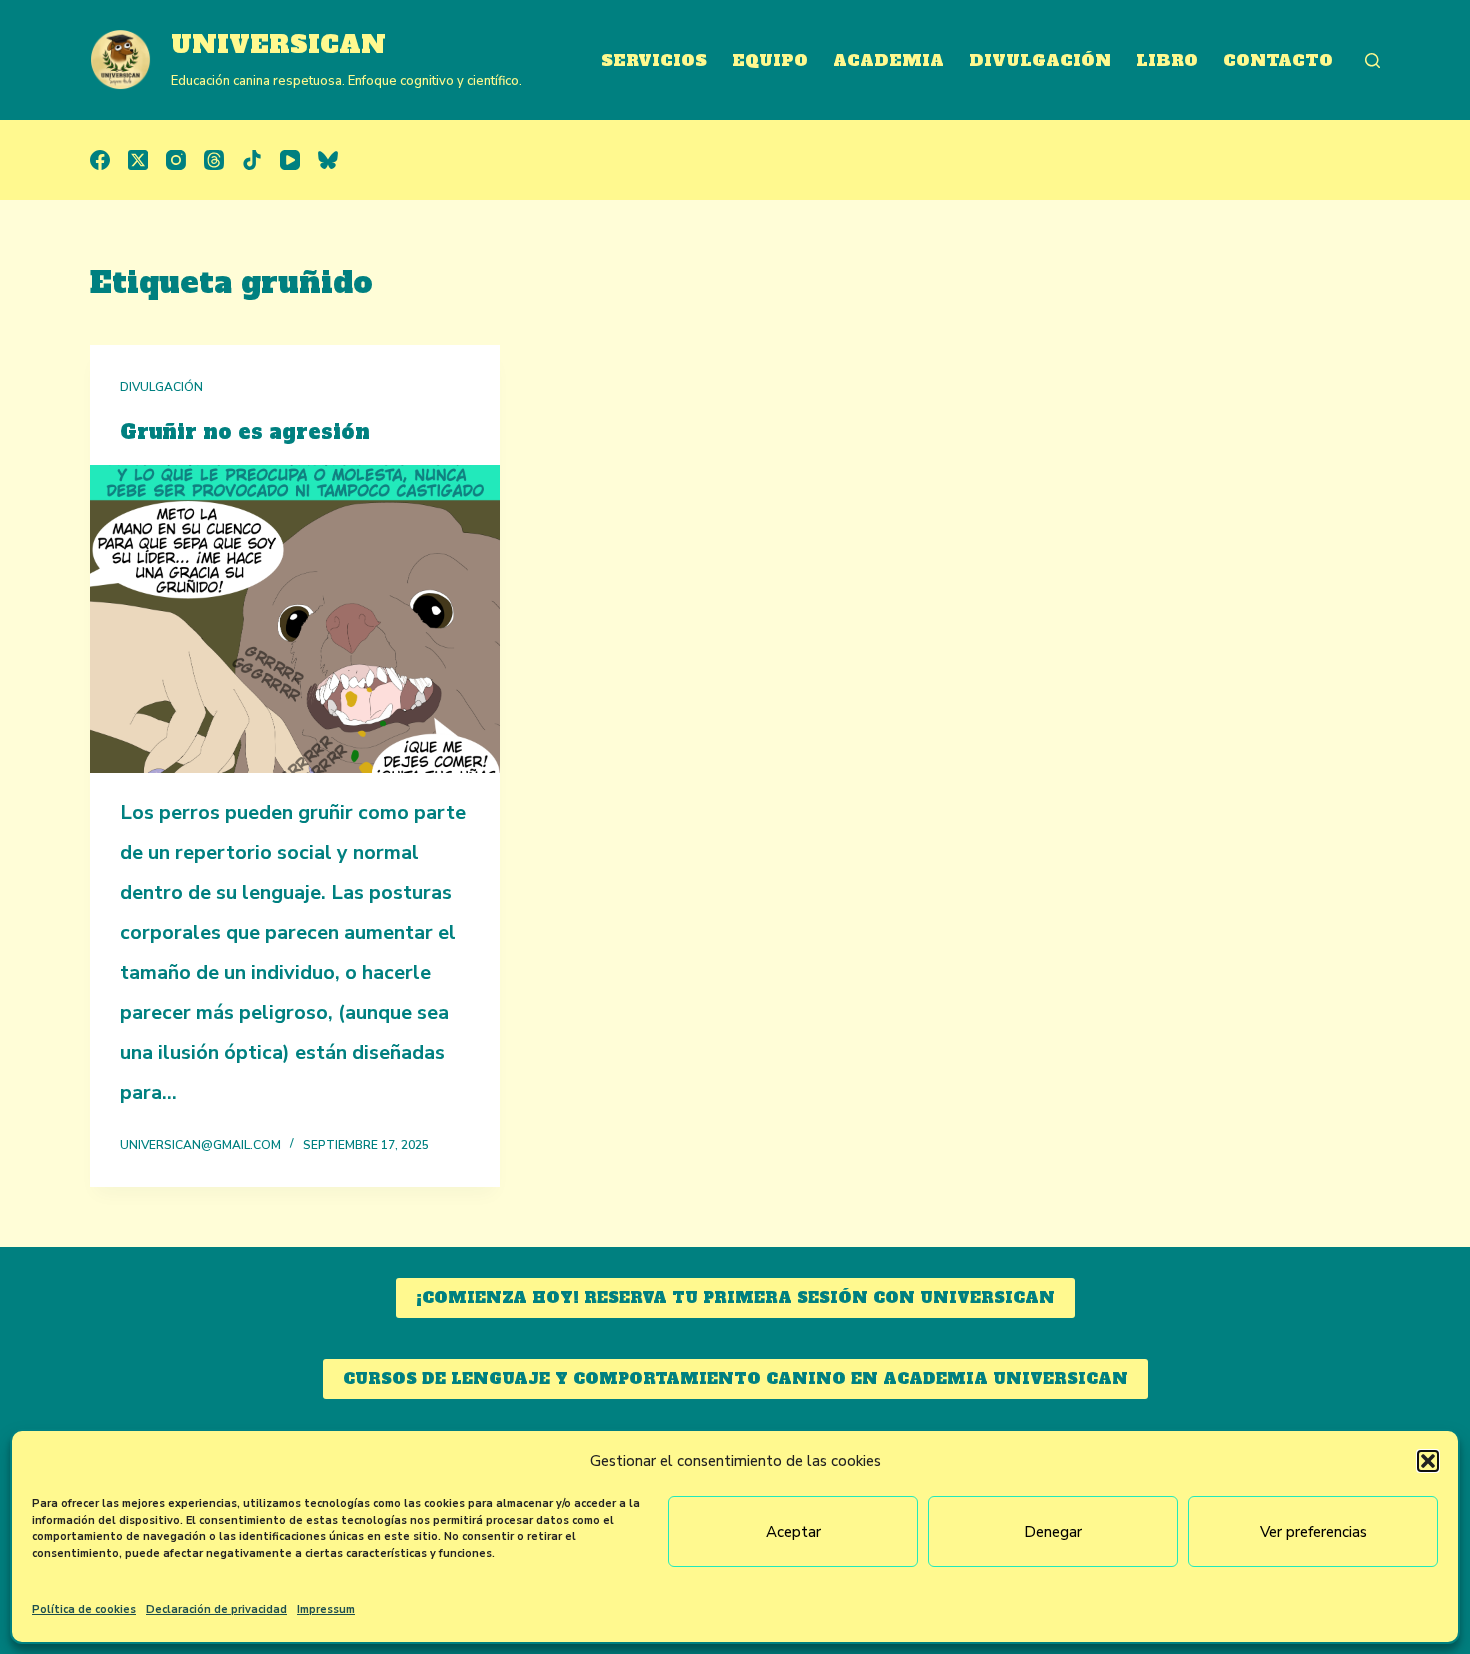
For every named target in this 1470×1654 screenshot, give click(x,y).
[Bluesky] (328, 160)
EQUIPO (770, 60)
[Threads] (214, 160)
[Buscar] (1372, 60)
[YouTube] (290, 160)
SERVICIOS (654, 60)
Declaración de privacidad (216, 1609)
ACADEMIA (888, 60)
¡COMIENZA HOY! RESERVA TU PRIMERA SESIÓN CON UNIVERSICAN (735, 1297)
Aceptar (793, 1532)
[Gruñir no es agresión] (295, 619)
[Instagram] (176, 160)
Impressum (326, 1609)
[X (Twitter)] (138, 160)
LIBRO (1167, 60)
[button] (1428, 1461)
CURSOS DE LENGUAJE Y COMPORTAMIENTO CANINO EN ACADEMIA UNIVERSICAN (735, 1378)
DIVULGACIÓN (1040, 60)
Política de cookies (84, 1609)
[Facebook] (100, 160)
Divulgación (161, 387)
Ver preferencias (1313, 1532)
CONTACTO (1278, 60)
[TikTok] (252, 160)
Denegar (1053, 1532)
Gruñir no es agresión (245, 432)
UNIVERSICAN (278, 44)
